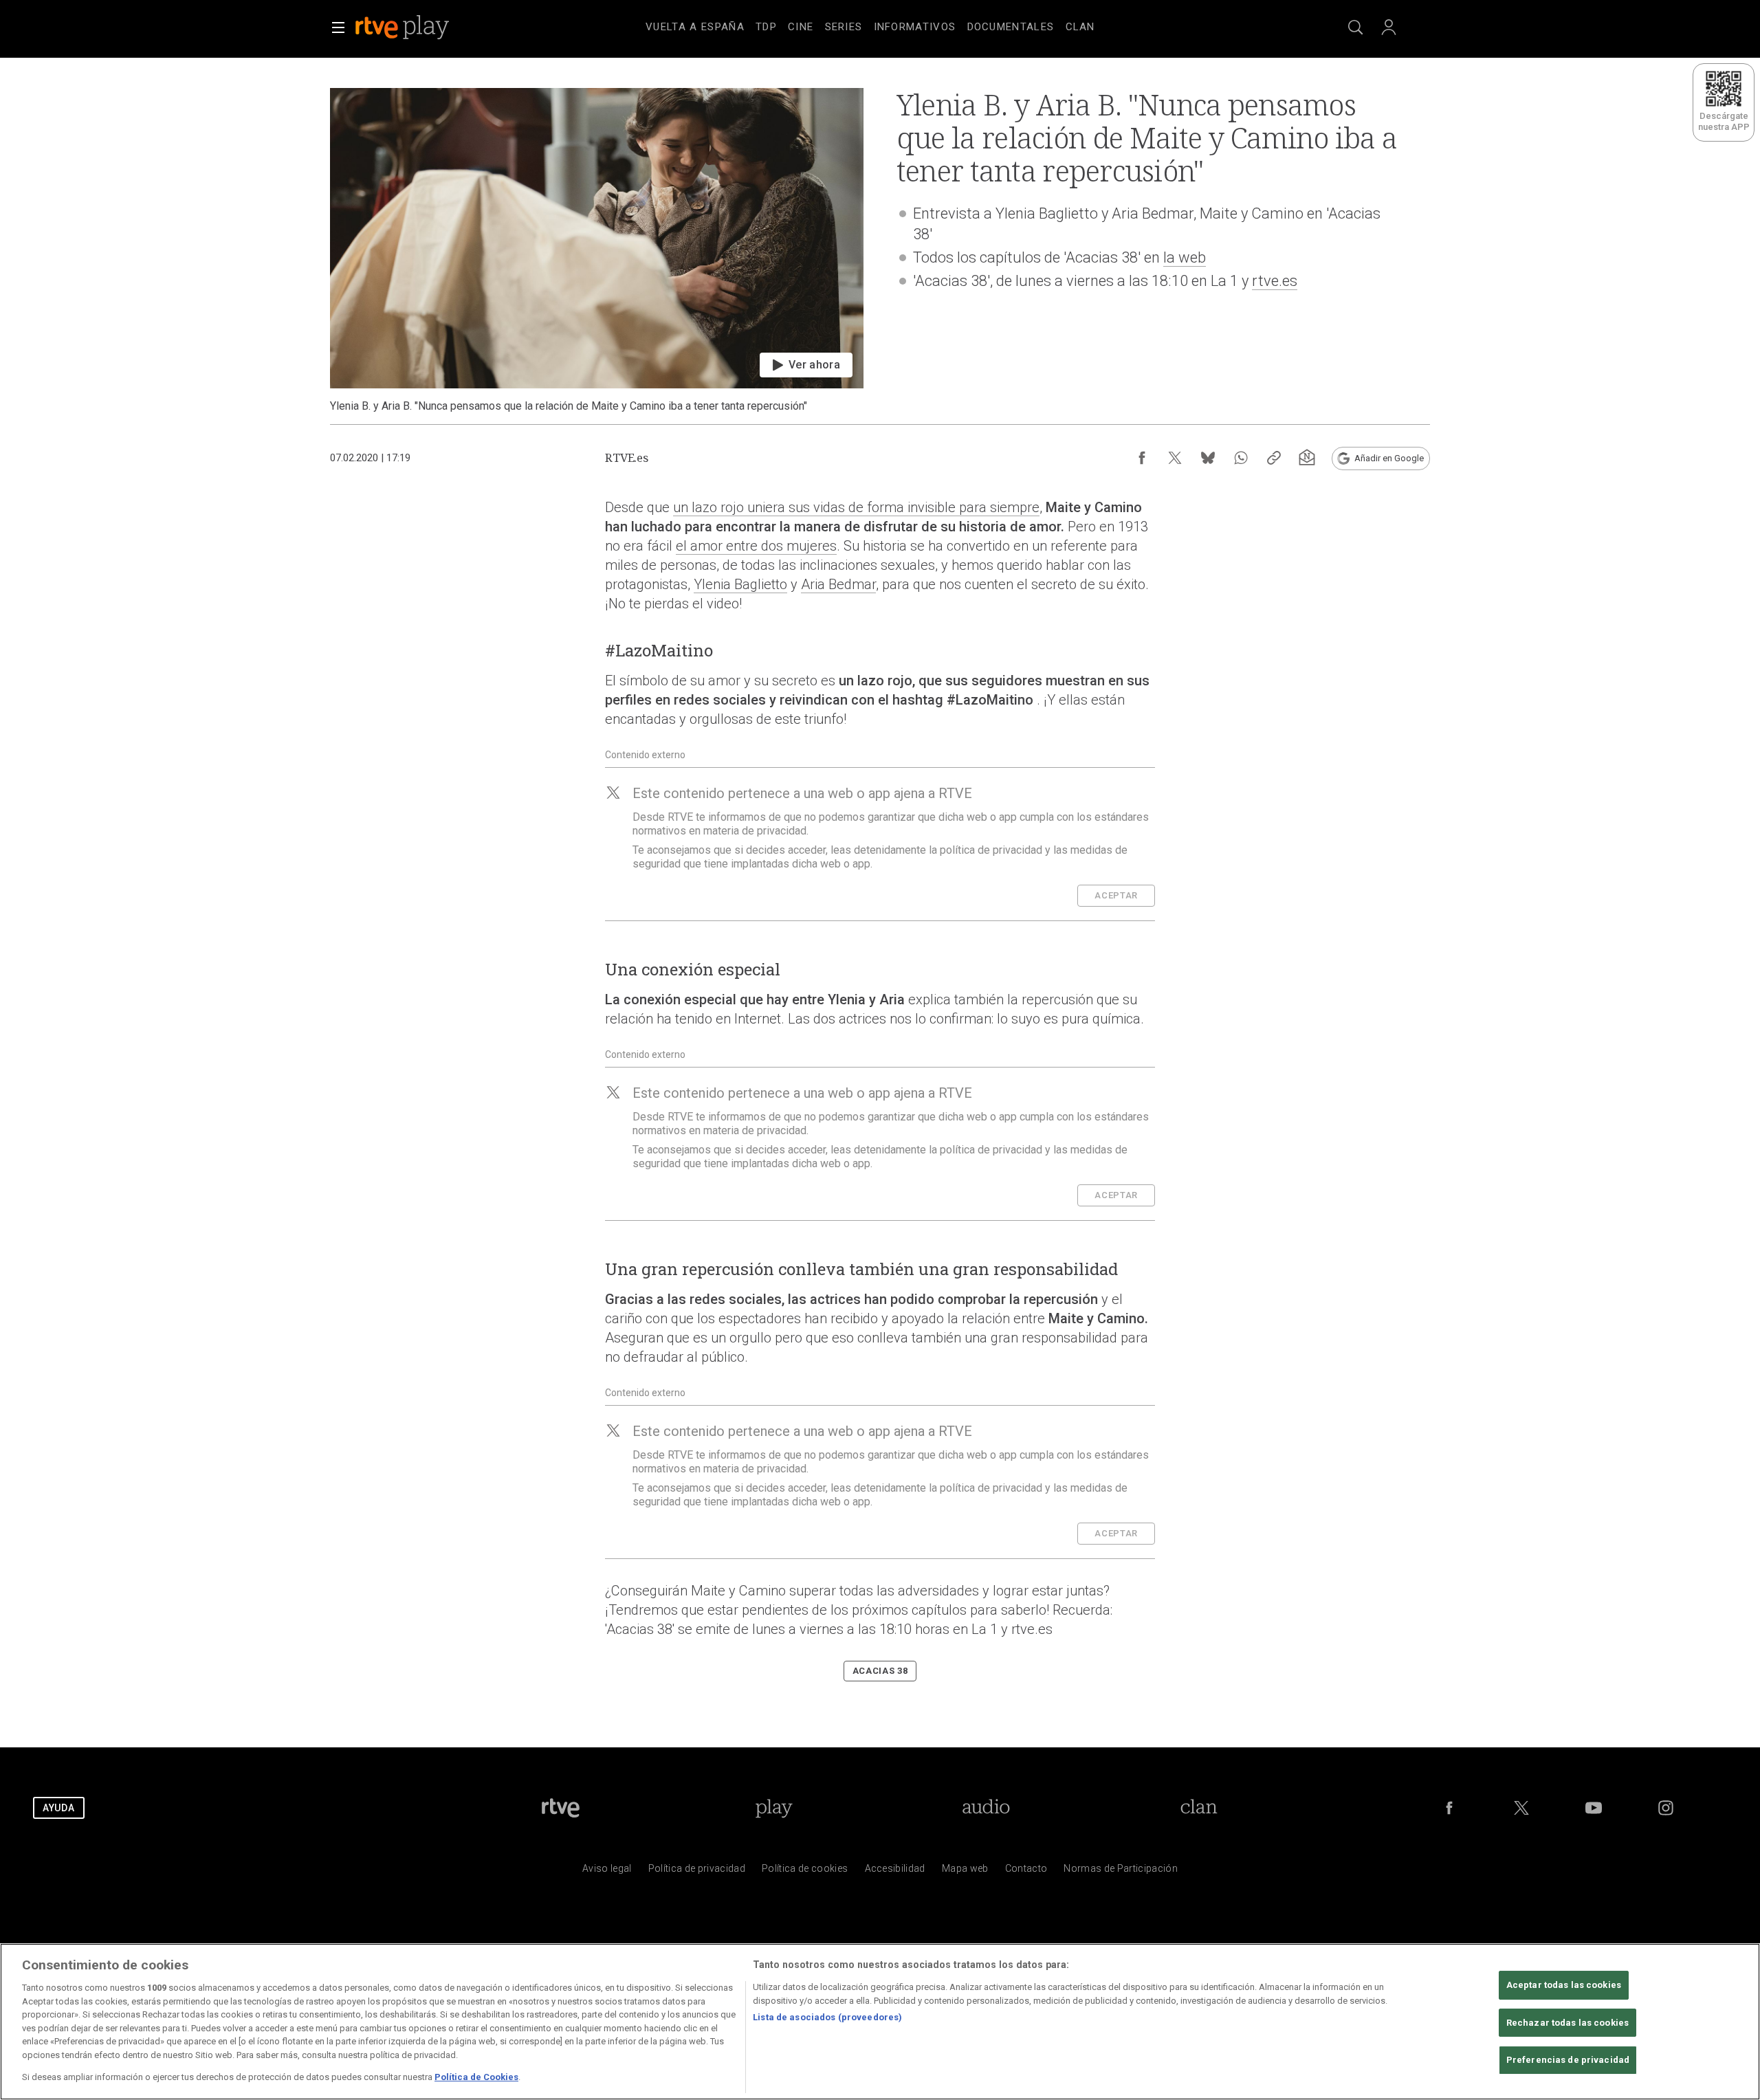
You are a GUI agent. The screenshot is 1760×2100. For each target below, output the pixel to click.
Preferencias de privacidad (1568, 2060)
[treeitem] (695, 27)
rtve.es (1275, 281)
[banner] (421, 27)
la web (1185, 257)
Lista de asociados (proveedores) (827, 2017)
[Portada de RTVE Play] (404, 27)
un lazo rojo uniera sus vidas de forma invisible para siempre (856, 507)
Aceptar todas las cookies (1564, 1985)
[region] (880, 2022)
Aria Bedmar (838, 584)
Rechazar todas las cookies (1567, 2023)
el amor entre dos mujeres (756, 546)
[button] (338, 27)
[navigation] (896, 25)
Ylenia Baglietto (740, 584)
